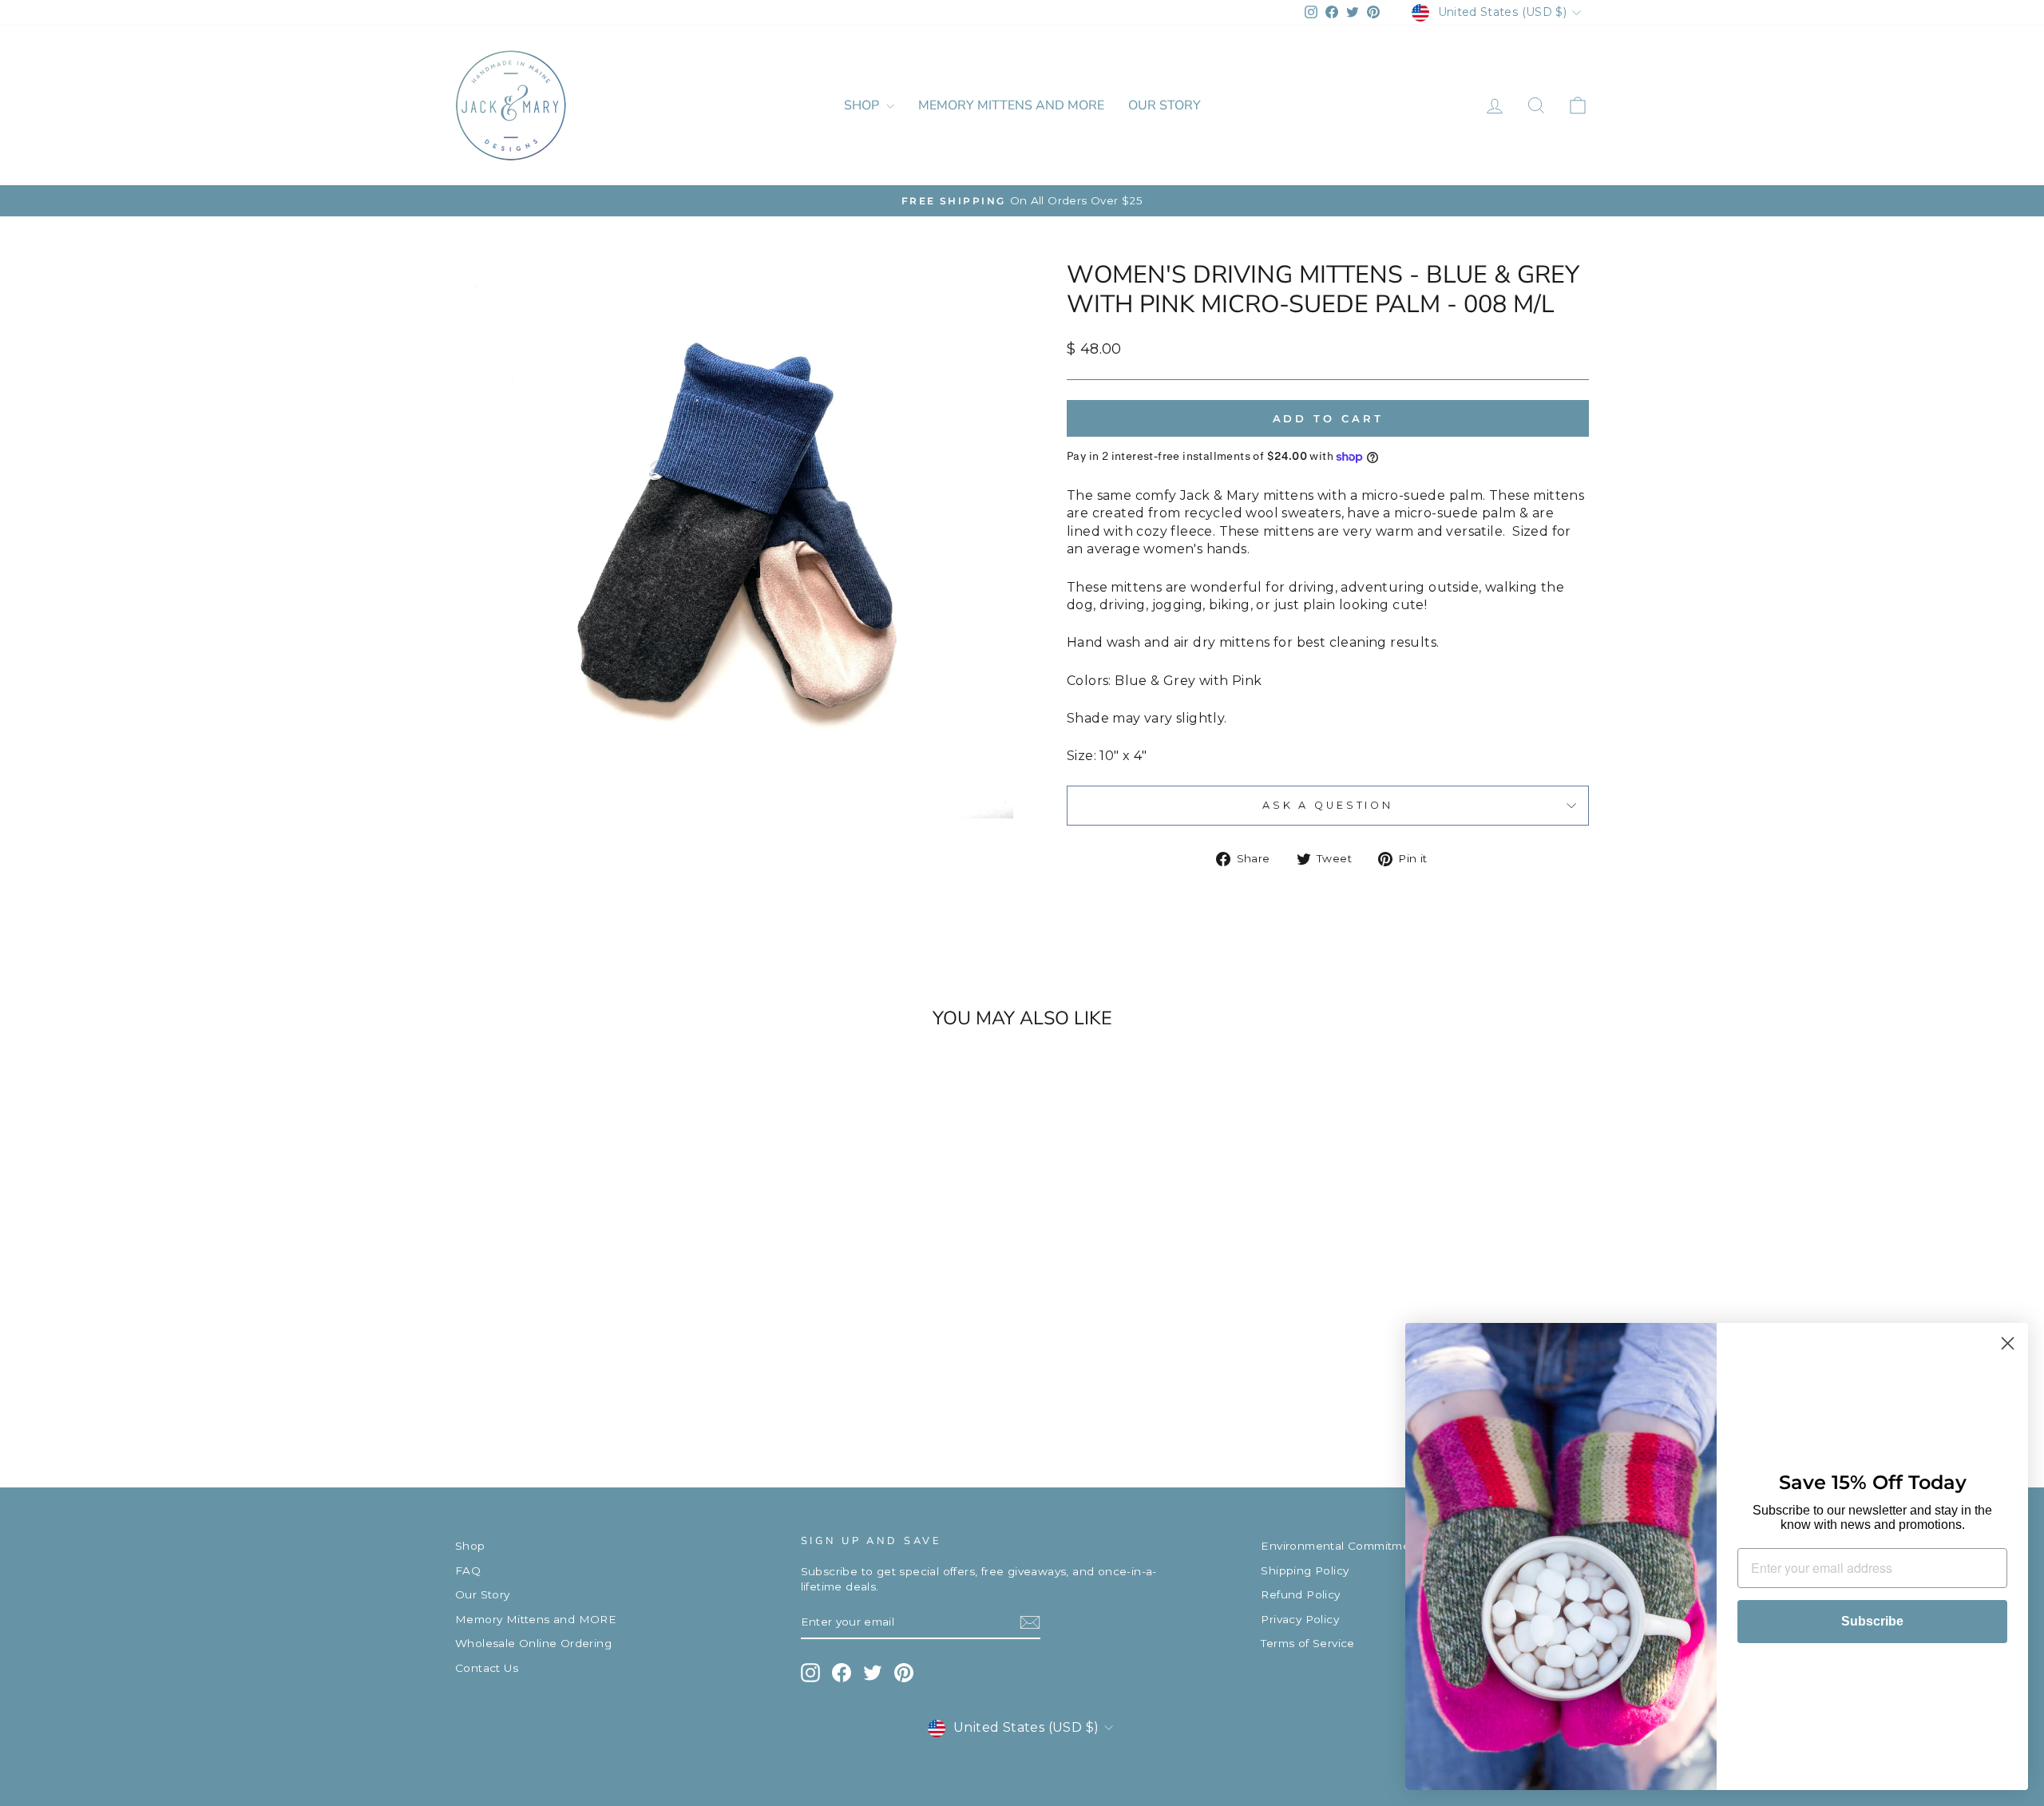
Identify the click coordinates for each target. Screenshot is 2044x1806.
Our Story (1165, 105)
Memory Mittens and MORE (1011, 105)
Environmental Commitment (1341, 1546)
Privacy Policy (1300, 1619)
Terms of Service (1307, 1643)
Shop (863, 105)
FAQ (468, 1570)
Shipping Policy (1305, 1570)
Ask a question (1328, 805)
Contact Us (487, 1668)
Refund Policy (1300, 1594)
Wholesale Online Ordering (533, 1643)
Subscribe (1872, 1621)
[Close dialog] (2008, 1343)
